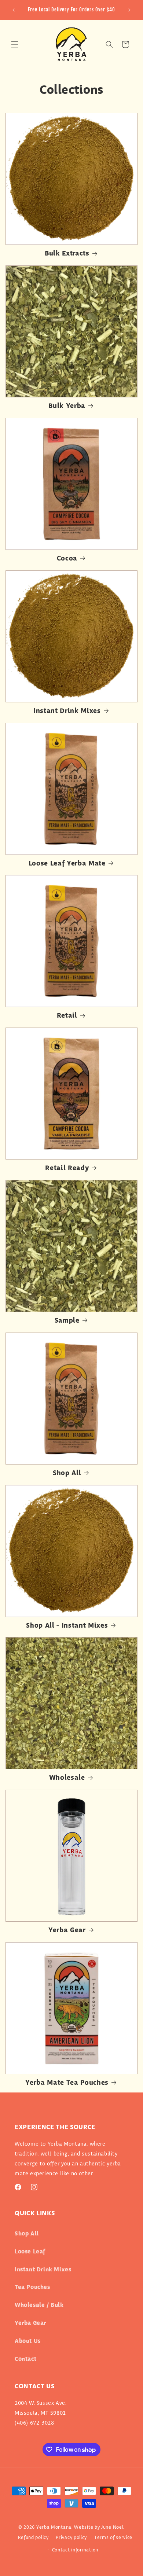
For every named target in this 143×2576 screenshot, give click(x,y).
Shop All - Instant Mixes (67, 1626)
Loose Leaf (30, 2252)
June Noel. (113, 2527)
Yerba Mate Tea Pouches (67, 2083)
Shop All (67, 1473)
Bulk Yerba (67, 406)
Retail (67, 1016)
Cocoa (67, 559)
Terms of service (113, 2538)
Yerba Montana (54, 2527)
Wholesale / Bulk (39, 2305)
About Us (28, 2341)
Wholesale (67, 1778)
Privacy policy (71, 2538)
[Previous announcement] (14, 10)
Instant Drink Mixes (67, 711)
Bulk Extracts (67, 254)
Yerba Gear (67, 1931)
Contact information (75, 2550)
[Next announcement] (129, 10)
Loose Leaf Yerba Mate (67, 864)
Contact (25, 2359)
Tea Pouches (32, 2287)
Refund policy (33, 2538)
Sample (67, 1321)
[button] (15, 44)
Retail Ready (67, 1168)
